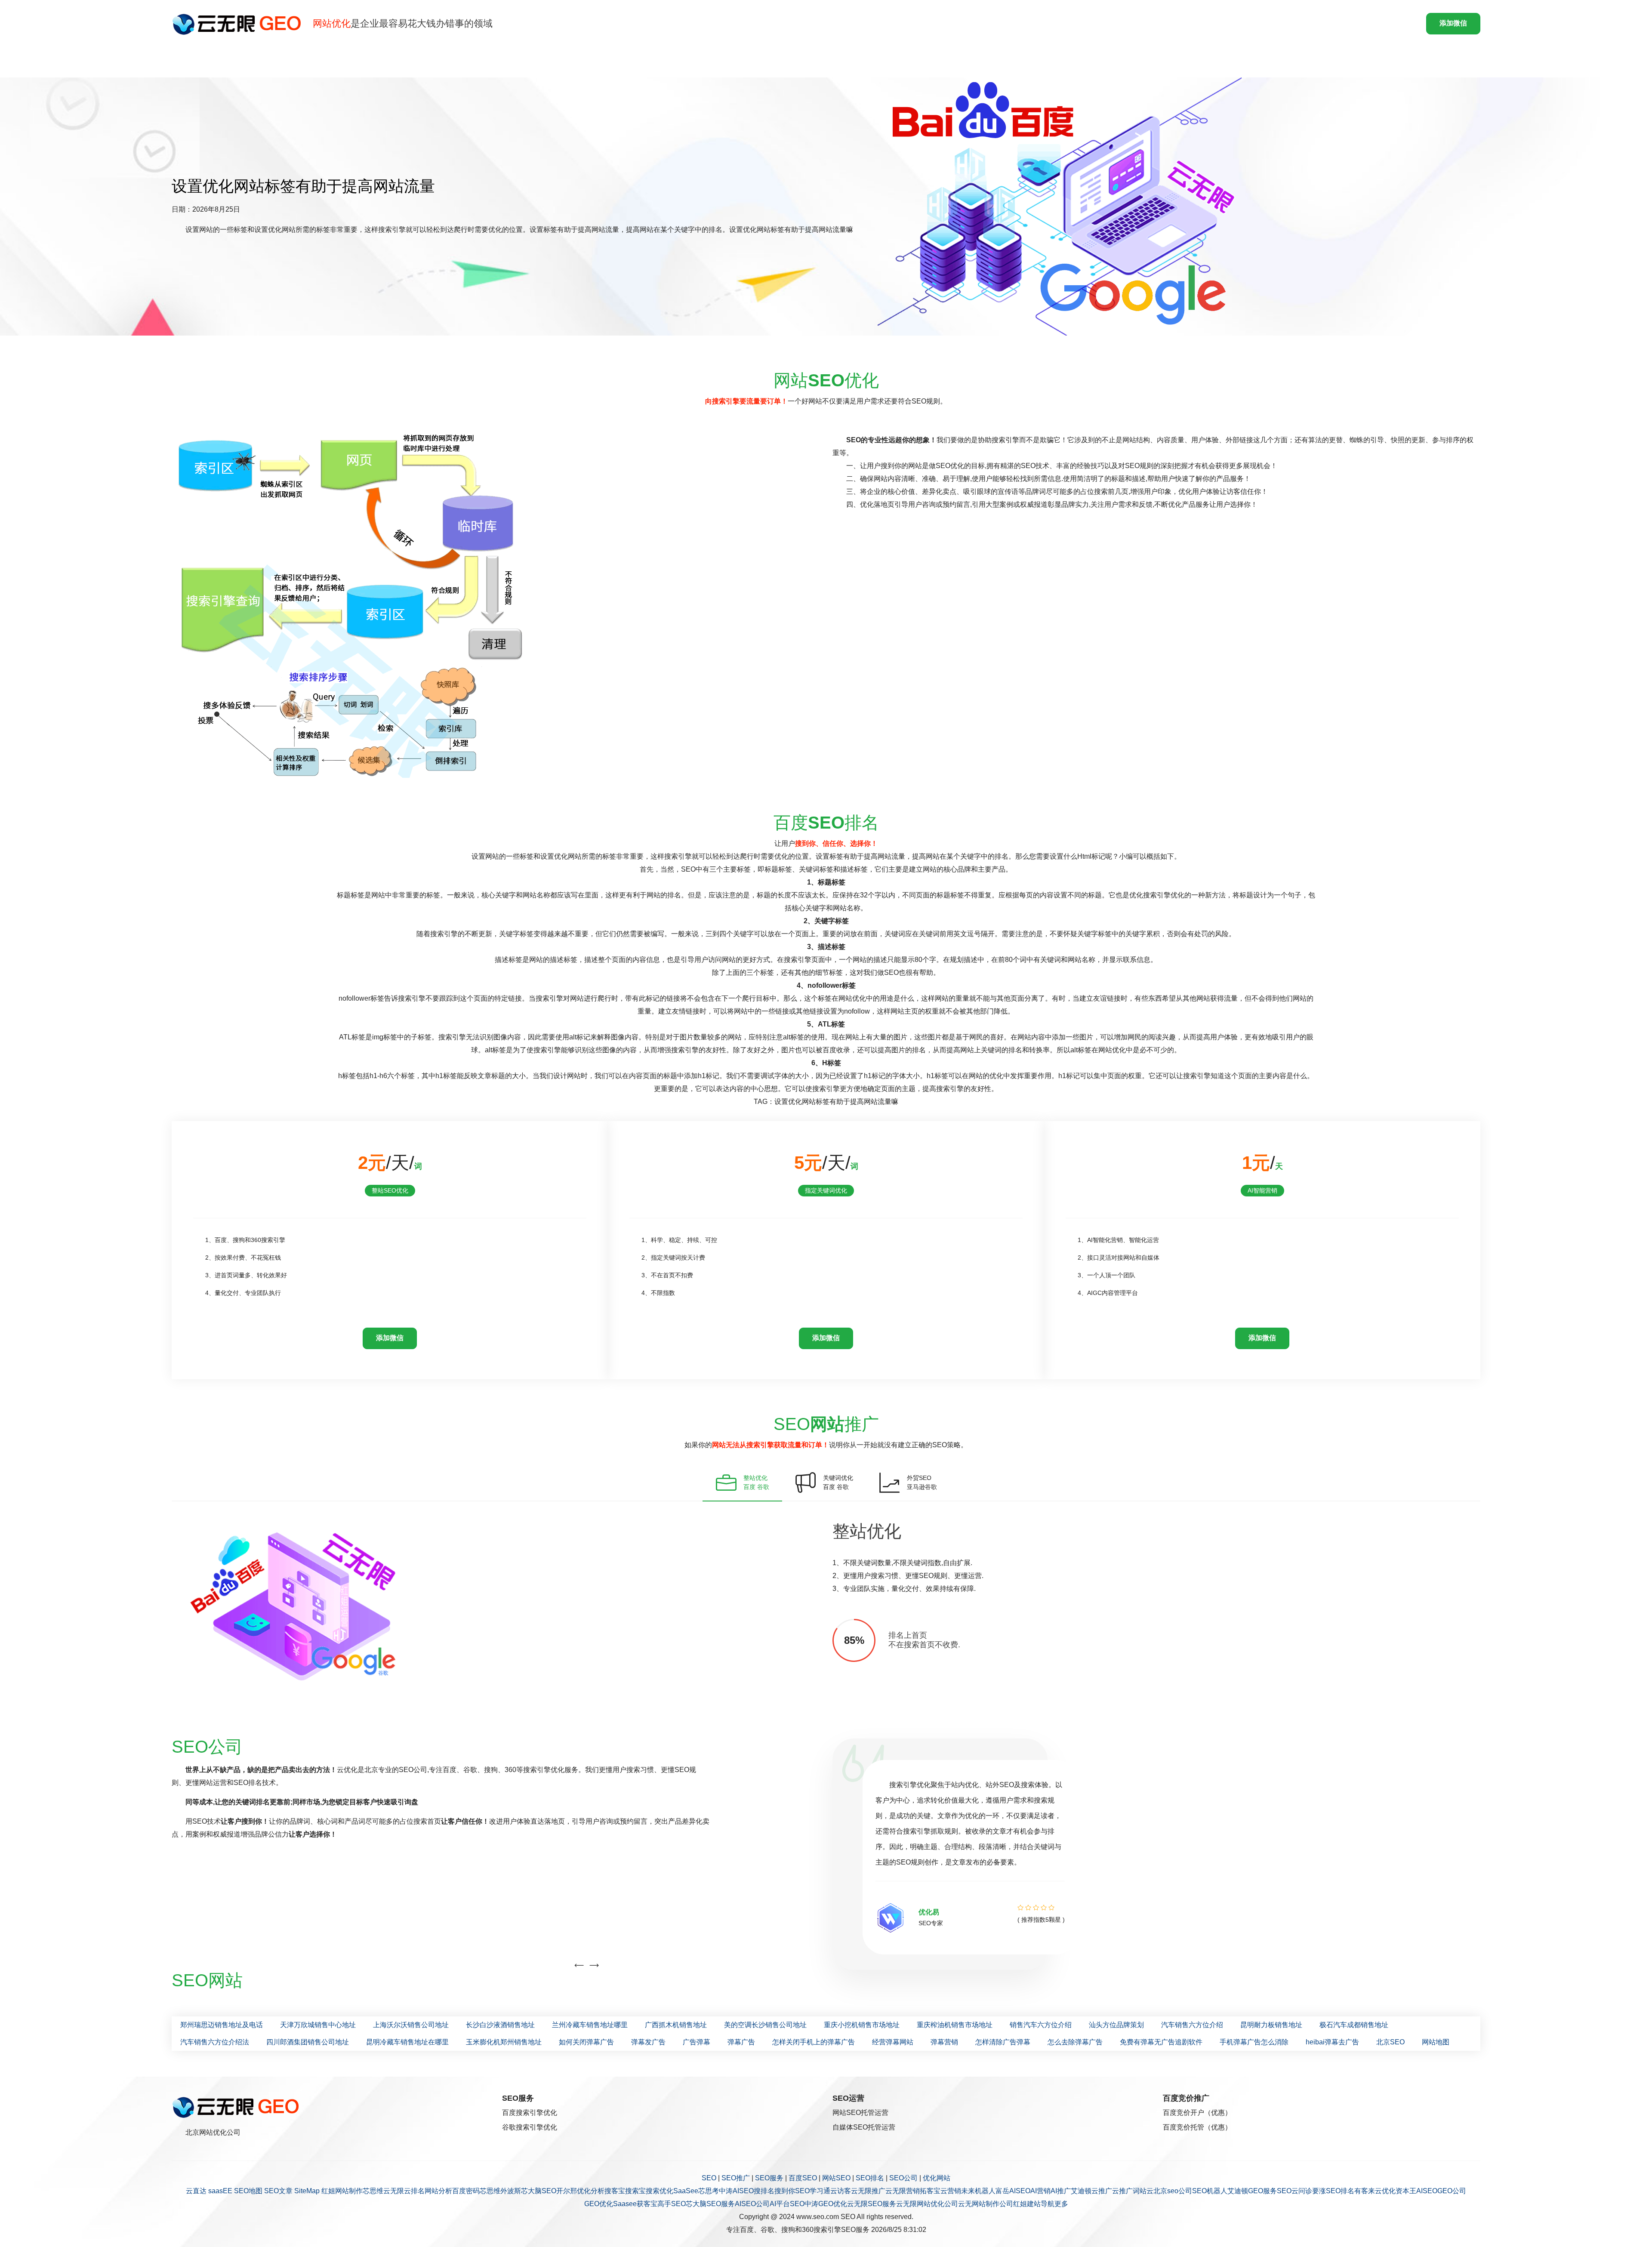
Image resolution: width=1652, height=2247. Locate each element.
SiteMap (307, 2191)
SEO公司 (903, 2178)
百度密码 (466, 2191)
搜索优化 (660, 2191)
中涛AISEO (736, 2191)
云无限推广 (868, 2191)
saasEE (220, 2191)
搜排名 (764, 2191)
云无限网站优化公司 (927, 2204)
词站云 (1143, 2191)
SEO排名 (870, 2178)
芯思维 (373, 2191)
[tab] (742, 1483)
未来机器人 (978, 2191)
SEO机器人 (1210, 2191)
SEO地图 (248, 2191)
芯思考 (709, 2191)
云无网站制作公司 (986, 2204)
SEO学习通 (813, 2191)
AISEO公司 (752, 2204)
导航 (1048, 2204)
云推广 (1102, 2191)
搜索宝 (635, 2191)
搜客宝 (615, 2191)
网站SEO (836, 2178)
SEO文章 (278, 2191)
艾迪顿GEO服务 (1252, 2191)
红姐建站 (1027, 2204)
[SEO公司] (239, 24)
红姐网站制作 (342, 2191)
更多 (1061, 2204)
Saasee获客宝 (635, 2204)
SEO (709, 2178)
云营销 (951, 2191)
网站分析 (438, 2191)
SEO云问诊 (1294, 2191)
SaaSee (686, 2191)
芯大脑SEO (539, 2191)
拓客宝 (930, 2191)
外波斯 (511, 2191)
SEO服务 (769, 2178)
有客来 (1365, 2191)
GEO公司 (1452, 2191)
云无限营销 (903, 2191)
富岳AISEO (1013, 2191)
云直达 (196, 2191)
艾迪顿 (1081, 2191)
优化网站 (937, 2178)
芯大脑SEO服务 (710, 2204)
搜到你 (785, 2191)
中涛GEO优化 (826, 2204)
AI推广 (1061, 2191)
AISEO (1427, 2191)
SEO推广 (736, 2178)
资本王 (1406, 2191)
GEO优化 (599, 2204)
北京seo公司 (1173, 2191)
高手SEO (672, 2204)
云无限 (394, 2191)
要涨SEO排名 (1333, 2191)
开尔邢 (567, 2191)
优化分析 (591, 2191)
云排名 (414, 2191)
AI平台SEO (787, 2204)
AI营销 (1040, 2191)
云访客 (841, 2191)
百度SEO (803, 2178)
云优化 (1385, 2191)
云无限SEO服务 (872, 2204)
